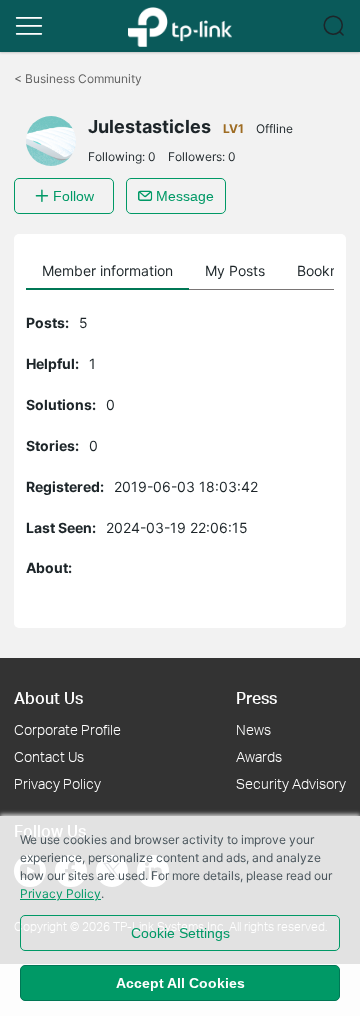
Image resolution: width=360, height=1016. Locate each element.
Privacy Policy (57, 783)
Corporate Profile (67, 729)
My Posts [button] (235, 270)
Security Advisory (291, 783)
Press (256, 697)
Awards (259, 756)
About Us (48, 697)
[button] (29, 26)
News (253, 729)
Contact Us (49, 756)
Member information (107, 270)
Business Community (78, 78)
